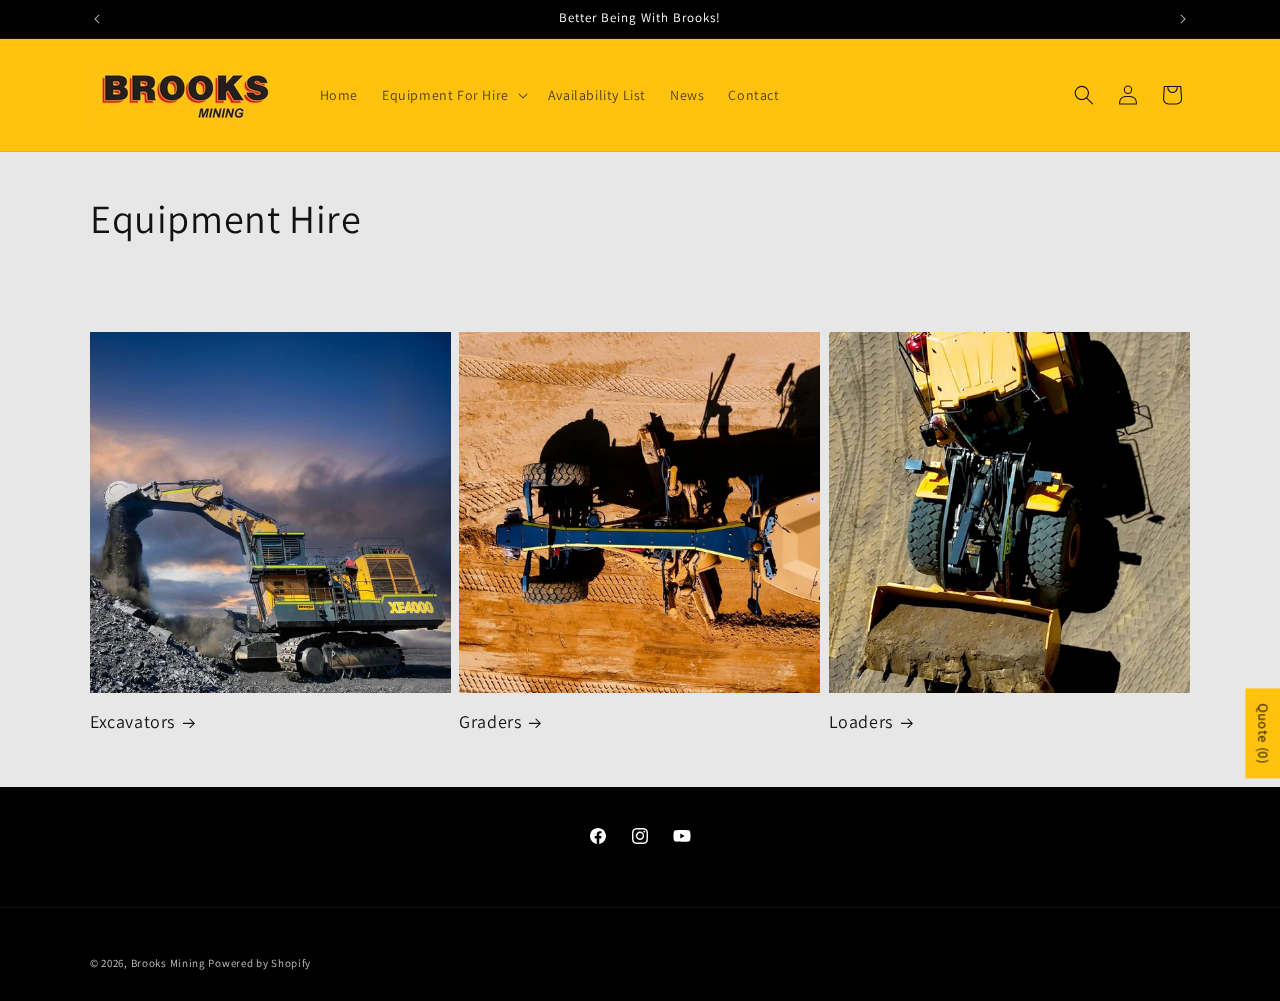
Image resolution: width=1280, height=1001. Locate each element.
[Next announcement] (1183, 19)
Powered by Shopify (259, 963)
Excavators (132, 721)
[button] (453, 95)
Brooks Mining (168, 963)
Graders (490, 721)
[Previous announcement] (97, 19)
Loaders (861, 721)
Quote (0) (1263, 733)
